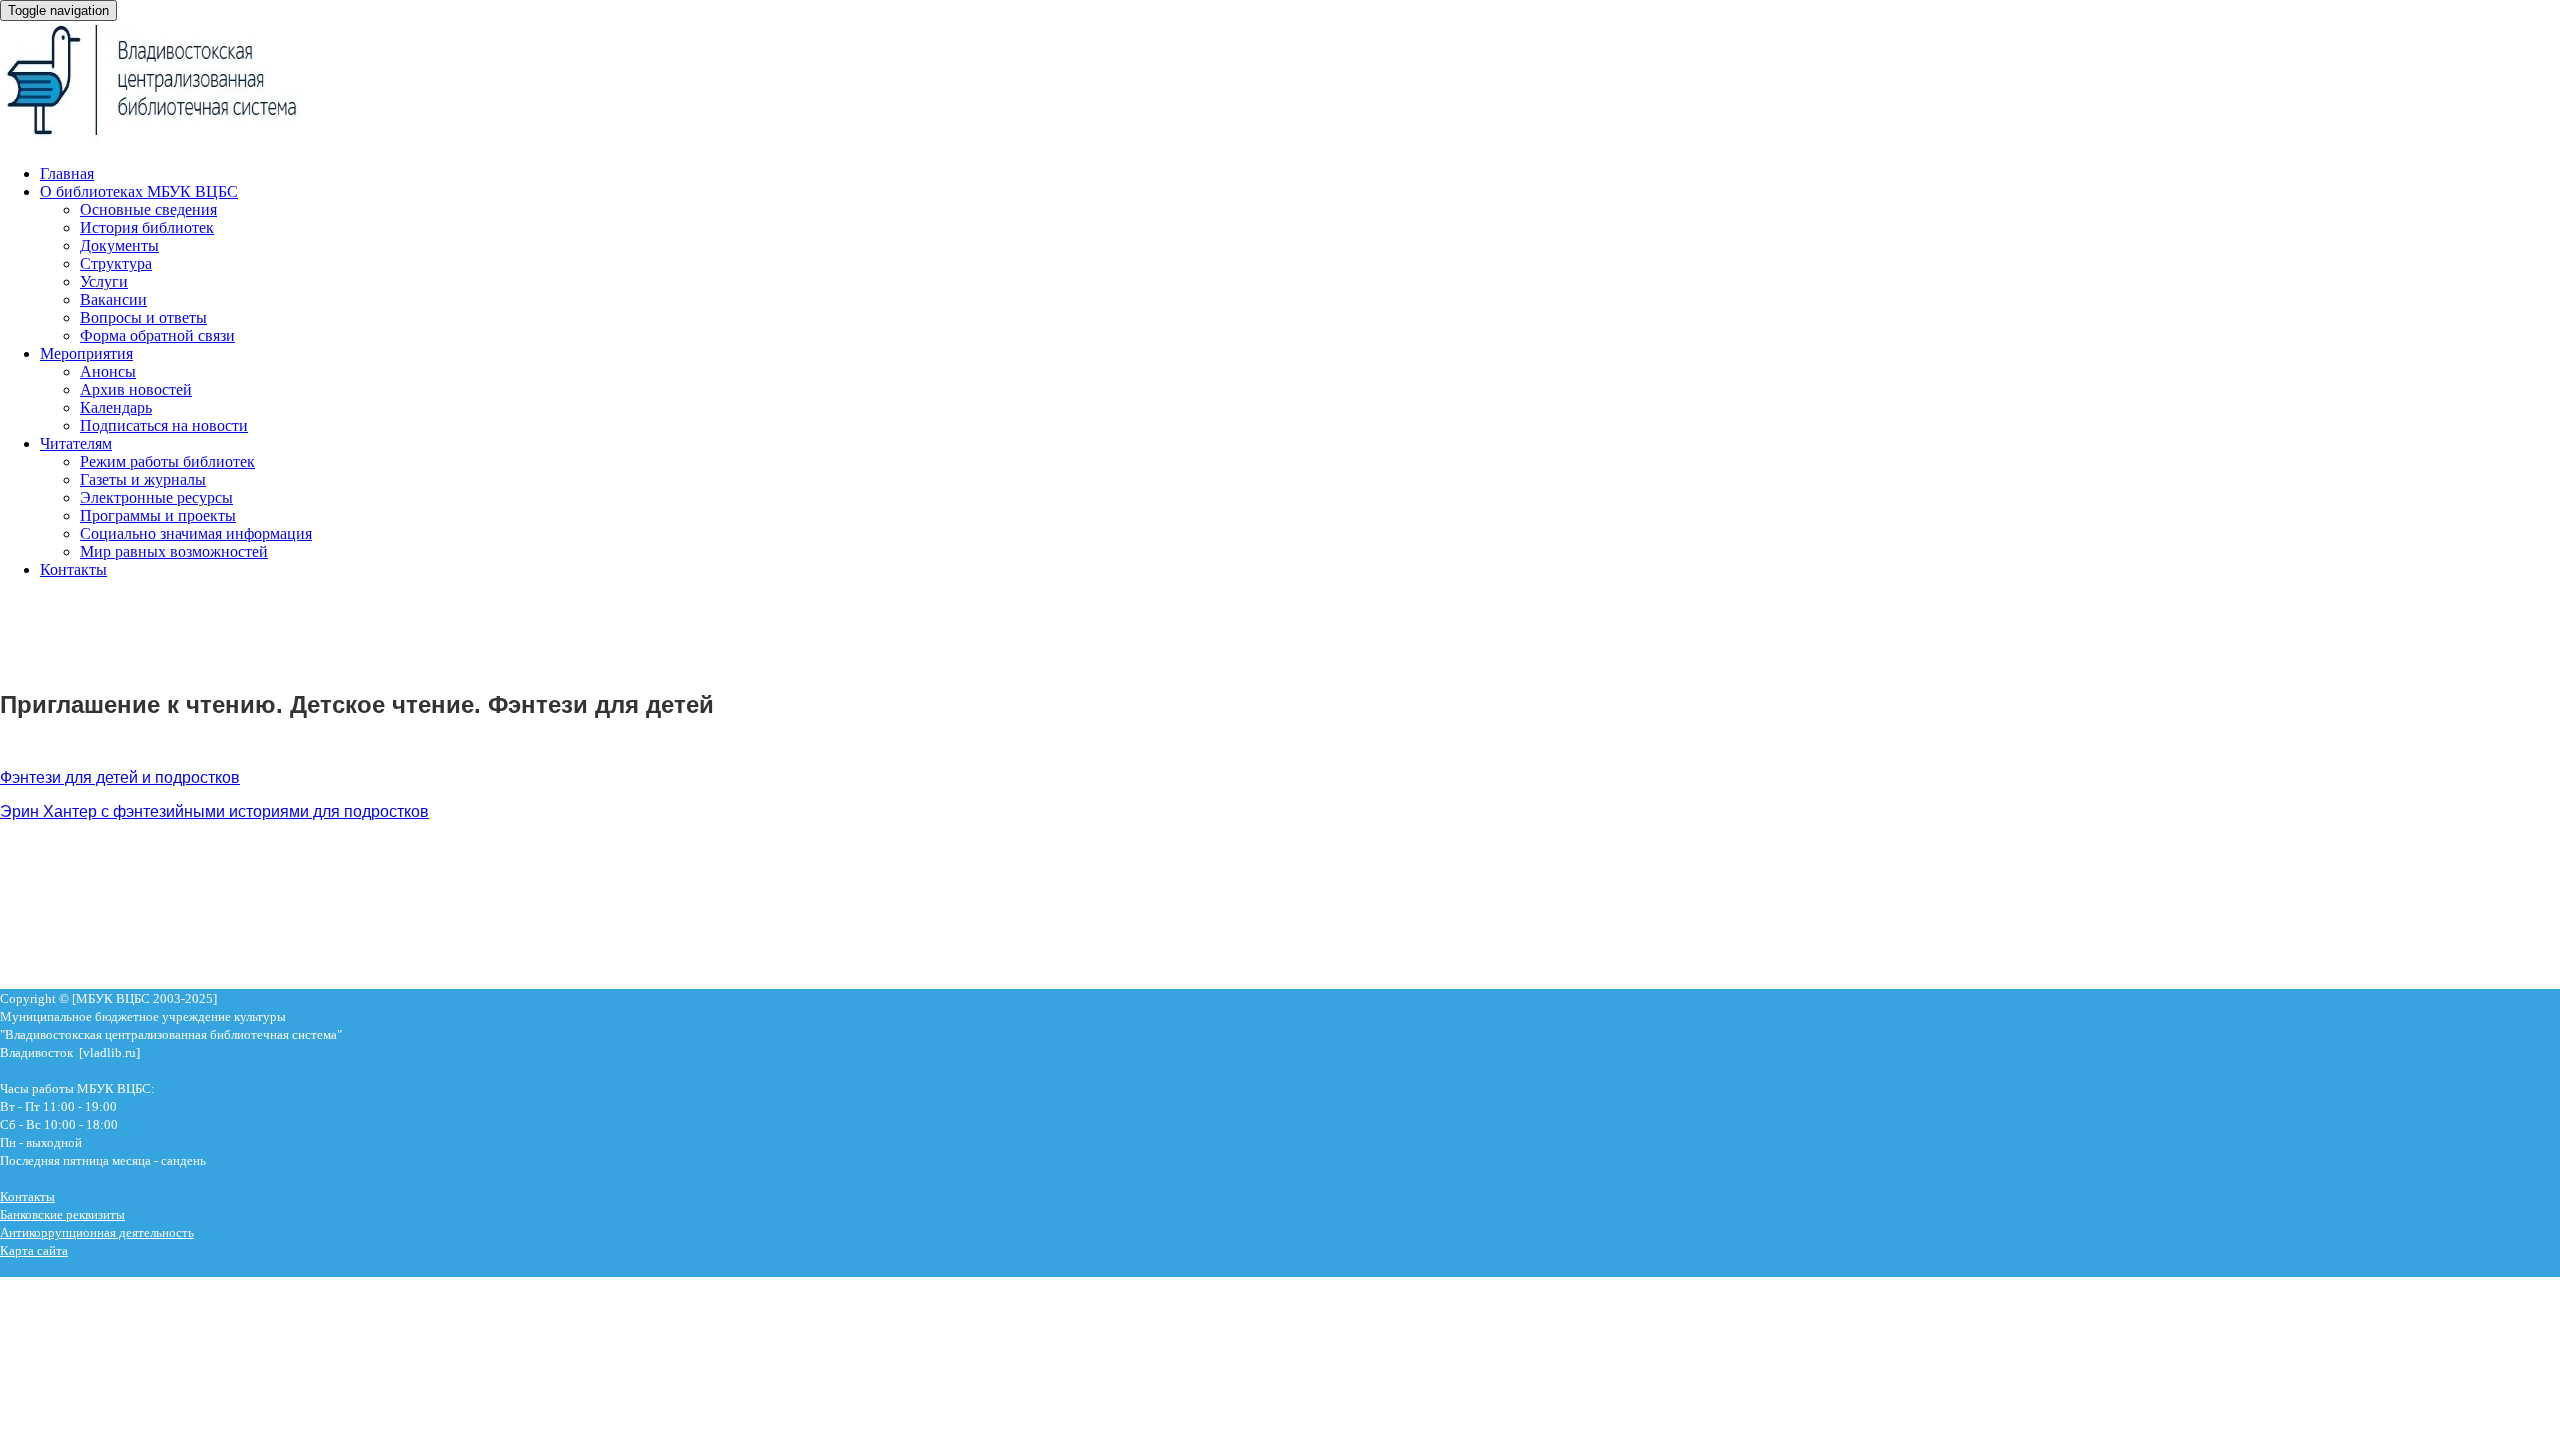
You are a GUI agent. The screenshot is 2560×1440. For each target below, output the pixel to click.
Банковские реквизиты (62, 1214)
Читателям (76, 443)
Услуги (104, 281)
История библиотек (147, 227)
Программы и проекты (158, 515)
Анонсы (108, 371)
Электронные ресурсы (156, 497)
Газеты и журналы (143, 479)
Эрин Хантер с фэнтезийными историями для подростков (214, 811)
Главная (67, 173)
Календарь (116, 407)
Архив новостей (136, 389)
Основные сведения (148, 209)
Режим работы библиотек (167, 461)
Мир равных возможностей (174, 551)
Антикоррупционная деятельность (97, 1232)
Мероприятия (86, 353)
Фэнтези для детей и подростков (120, 777)
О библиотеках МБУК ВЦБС (139, 191)
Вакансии (113, 299)
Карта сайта (34, 1250)
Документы (119, 245)
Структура (116, 263)
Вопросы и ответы (143, 317)
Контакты (73, 569)
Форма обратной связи (157, 335)
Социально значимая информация (196, 533)
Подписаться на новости (164, 425)
